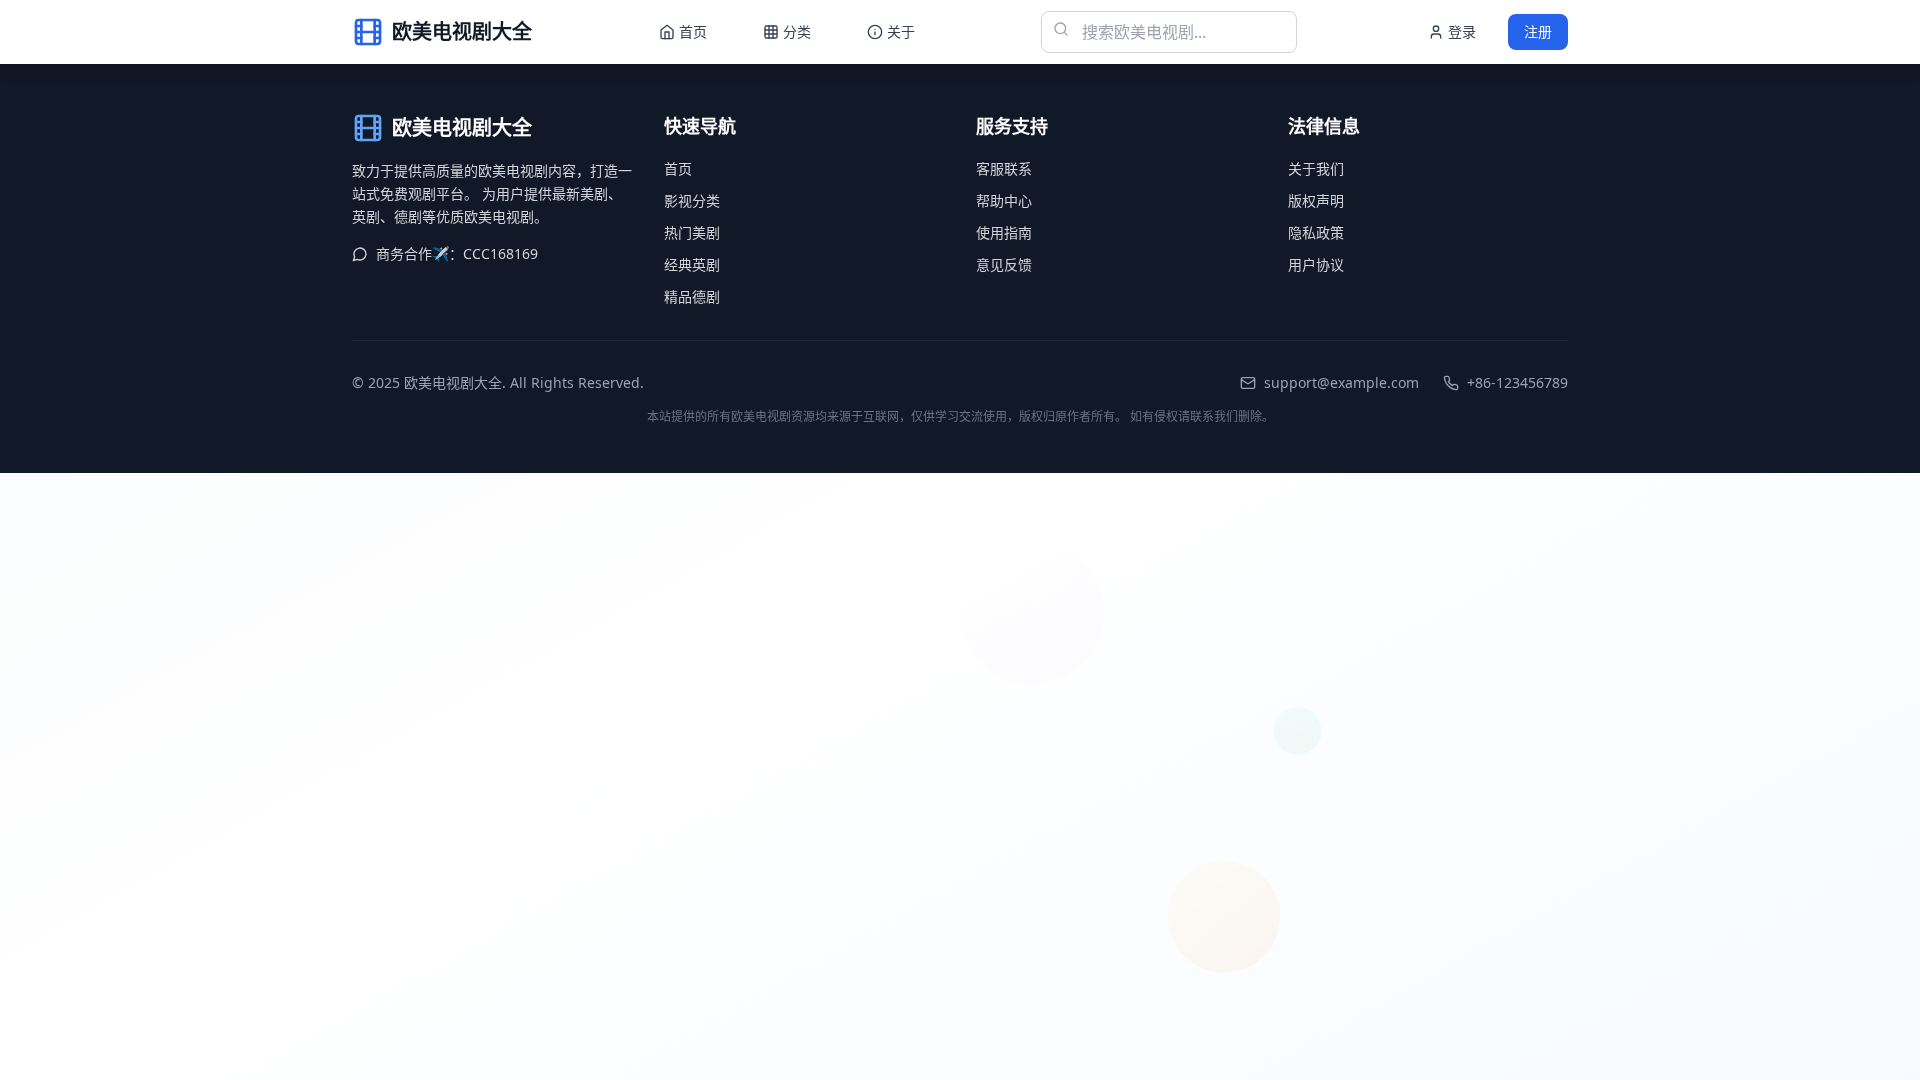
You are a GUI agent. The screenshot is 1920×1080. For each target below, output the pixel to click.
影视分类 (692, 200)
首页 (678, 168)
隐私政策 (1316, 232)
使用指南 (1004, 232)
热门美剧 (692, 232)
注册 (1538, 31)
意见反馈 (1004, 264)
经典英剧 (692, 264)
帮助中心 (1004, 200)
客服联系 (1004, 168)
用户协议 (1316, 264)
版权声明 (1316, 200)
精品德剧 (692, 296)
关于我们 (1316, 168)
